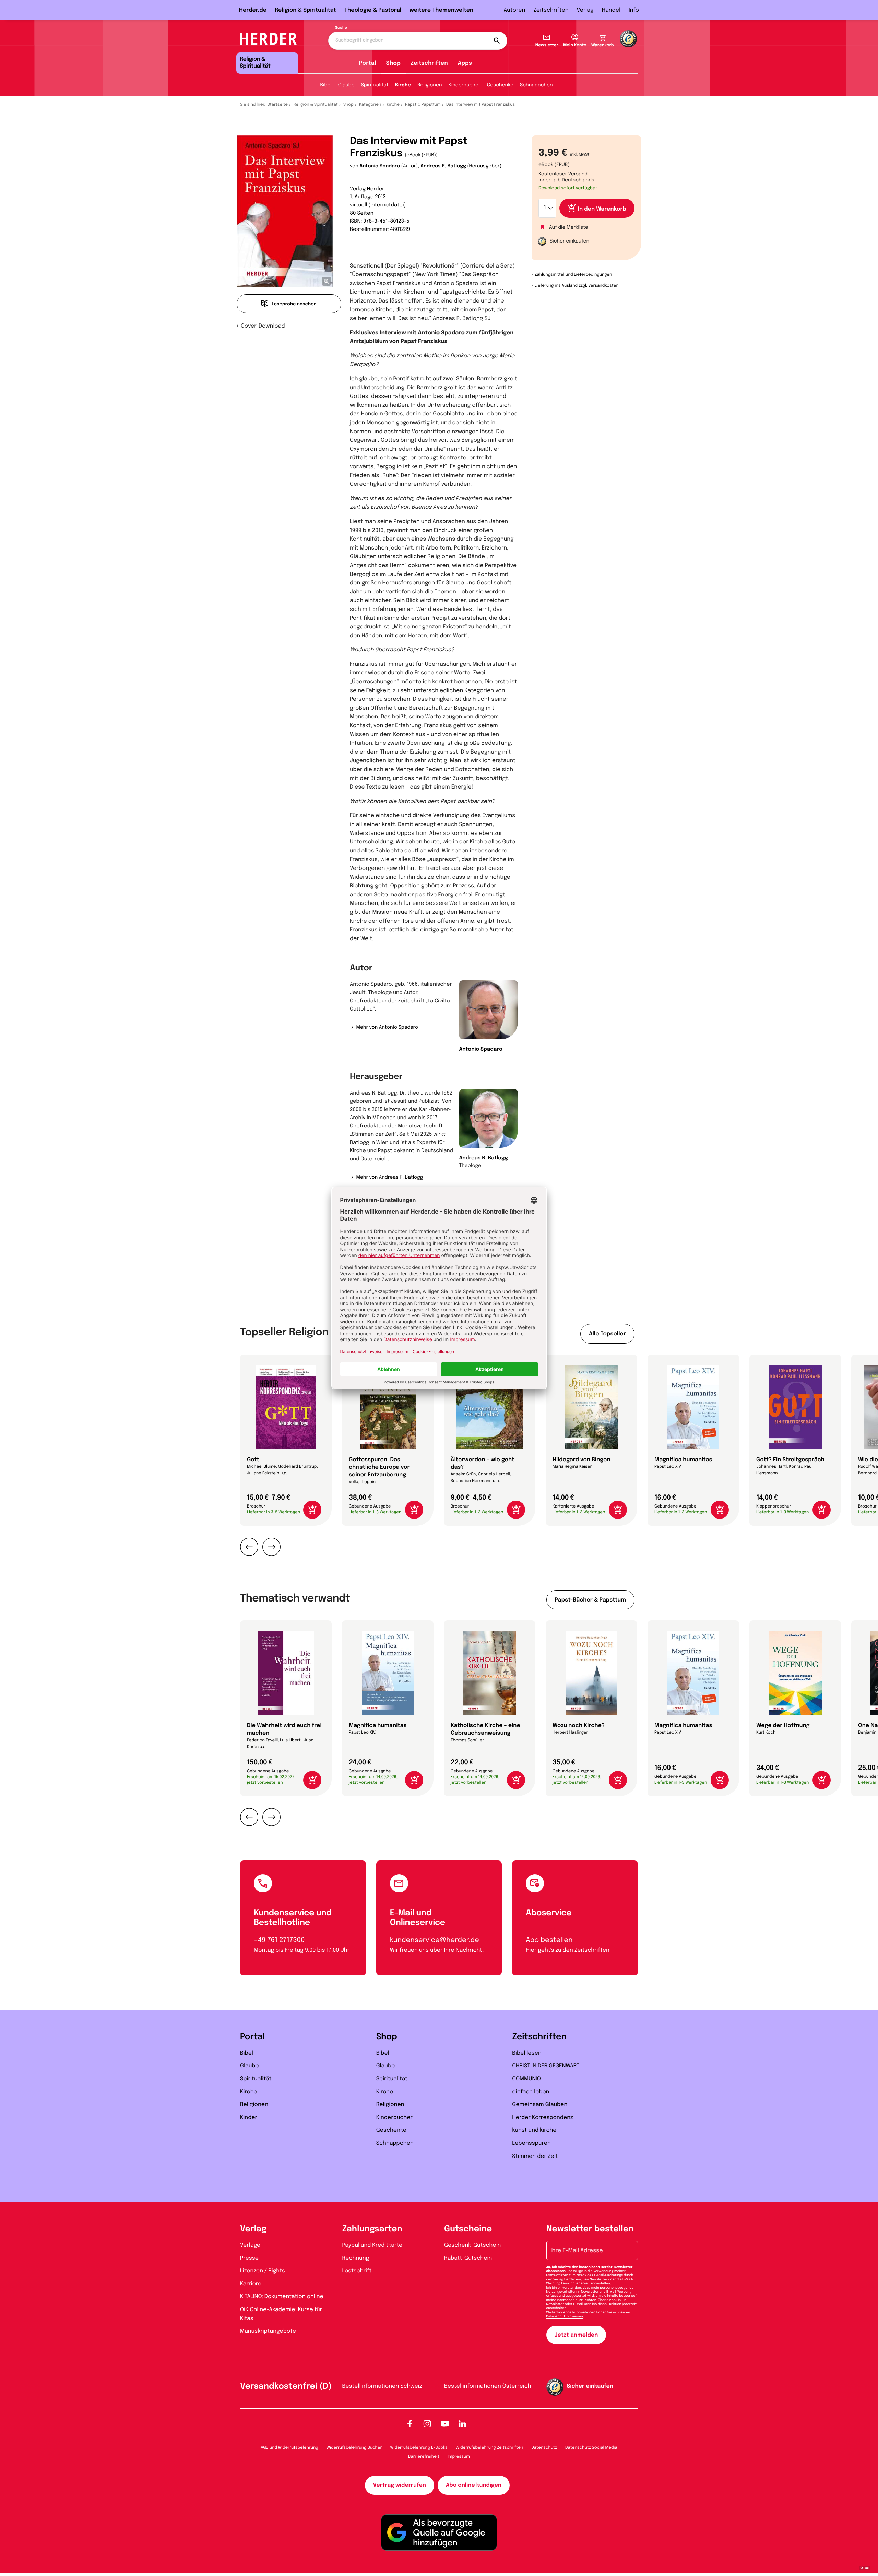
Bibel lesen (527, 2053)
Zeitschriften (551, 10)
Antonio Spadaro (380, 166)
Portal (368, 63)
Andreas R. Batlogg (443, 166)
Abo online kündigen (474, 2485)
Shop (393, 63)
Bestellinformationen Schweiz (382, 2386)
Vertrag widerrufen (400, 2485)
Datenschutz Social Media (591, 2448)
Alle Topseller (607, 1334)
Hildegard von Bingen (582, 1460)
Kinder (249, 2118)
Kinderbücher (465, 85)
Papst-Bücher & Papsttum (590, 1600)
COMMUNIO (526, 2079)
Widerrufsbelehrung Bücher (354, 2448)
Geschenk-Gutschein (472, 2245)
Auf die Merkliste (569, 228)
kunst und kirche (534, 2130)
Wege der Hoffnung (783, 1726)
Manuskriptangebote (268, 2331)
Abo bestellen (549, 1940)
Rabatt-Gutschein (468, 2258)
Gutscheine (468, 2229)
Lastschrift (357, 2271)
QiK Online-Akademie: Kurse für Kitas (281, 2314)
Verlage (250, 2245)
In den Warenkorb (602, 209)
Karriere (251, 2284)
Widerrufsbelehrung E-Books (419, 2448)
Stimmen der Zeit (535, 2156)
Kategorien (370, 105)
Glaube (346, 85)
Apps (465, 63)
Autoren (514, 10)
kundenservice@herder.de (435, 1940)
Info (634, 10)
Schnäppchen (536, 85)
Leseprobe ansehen (294, 304)
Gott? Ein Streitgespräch (790, 1460)
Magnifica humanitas (683, 1460)
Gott (253, 1460)
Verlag (585, 10)
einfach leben (531, 2092)
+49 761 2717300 (279, 1940)
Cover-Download (263, 326)
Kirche (403, 85)
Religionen (430, 85)
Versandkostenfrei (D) (286, 2386)
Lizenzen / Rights (263, 2271)
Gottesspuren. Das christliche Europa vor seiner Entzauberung (379, 1467)
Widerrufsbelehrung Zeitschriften (489, 2448)
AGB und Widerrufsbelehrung (289, 2448)
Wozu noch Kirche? (579, 1726)
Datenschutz (544, 2448)
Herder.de (253, 10)
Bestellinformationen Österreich (488, 2386)
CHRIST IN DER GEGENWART (546, 2066)
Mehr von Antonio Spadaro (387, 1028)
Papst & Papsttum (423, 105)
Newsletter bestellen (590, 2229)
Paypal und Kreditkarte (372, 2245)
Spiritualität (375, 85)
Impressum (459, 2457)
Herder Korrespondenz (543, 2118)
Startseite (278, 105)
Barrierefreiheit (424, 2457)
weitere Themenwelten (441, 10)
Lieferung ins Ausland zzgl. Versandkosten (577, 286)
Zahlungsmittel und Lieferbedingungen (573, 275)
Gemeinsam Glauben (540, 2105)
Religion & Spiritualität (305, 10)
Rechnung (356, 2258)
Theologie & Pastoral (373, 10)
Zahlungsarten (372, 2229)
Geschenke (500, 85)
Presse (249, 2258)
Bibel (326, 85)
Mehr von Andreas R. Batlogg (389, 1178)
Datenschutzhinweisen (565, 2317)
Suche (341, 28)
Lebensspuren (531, 2143)
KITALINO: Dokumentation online (282, 2297)
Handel (611, 10)
